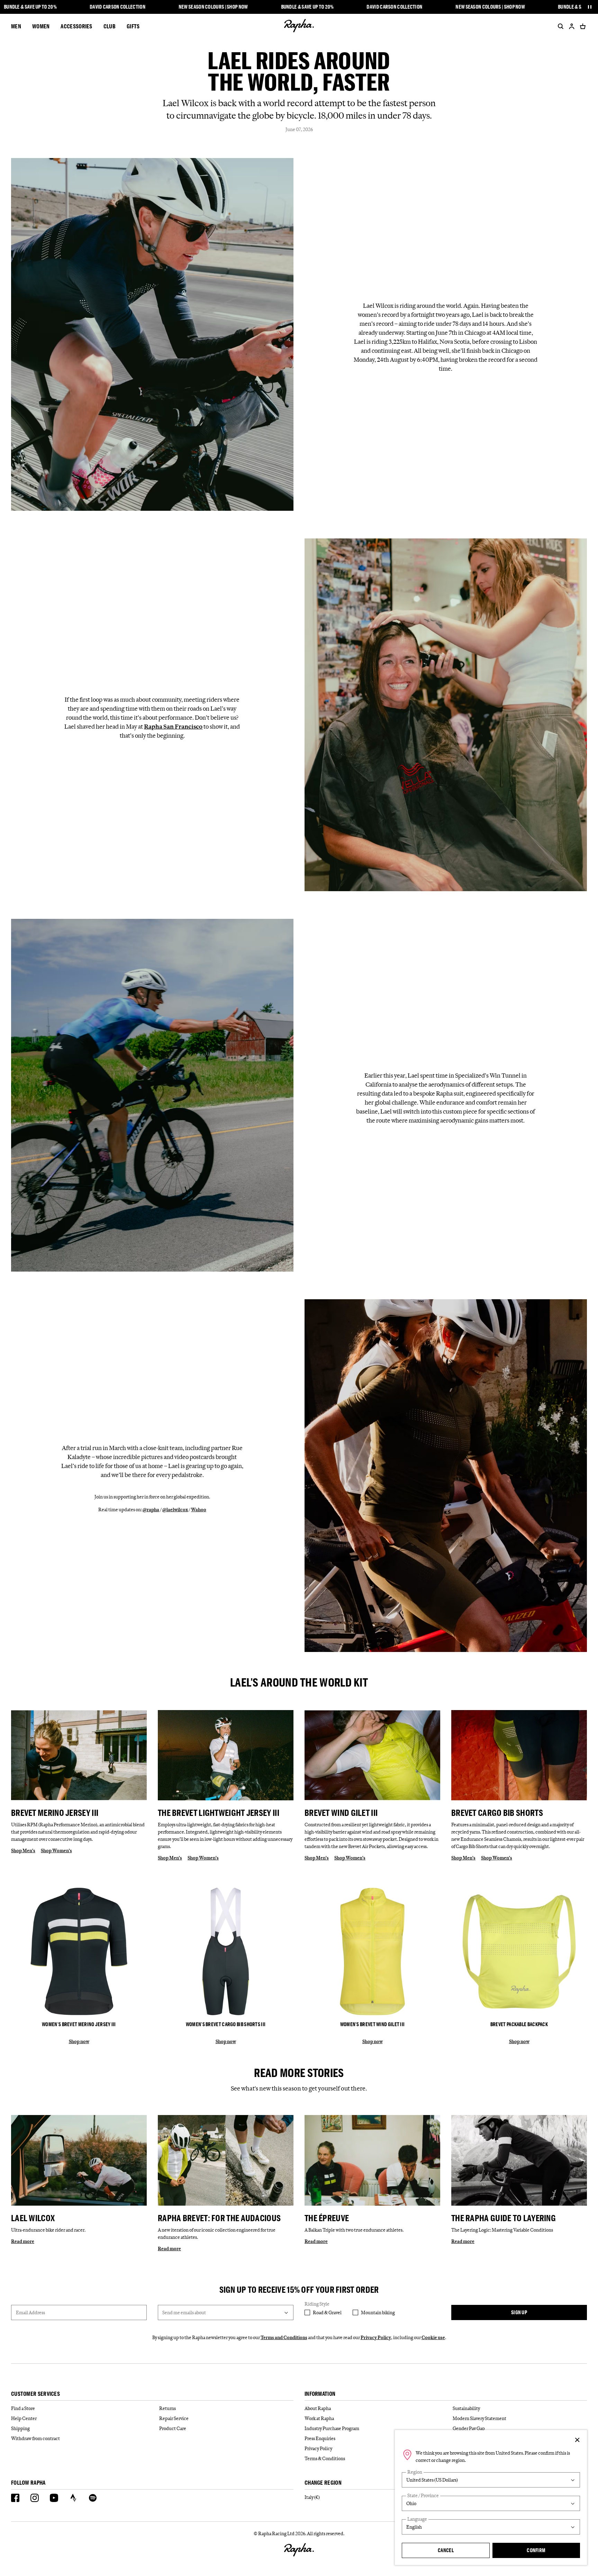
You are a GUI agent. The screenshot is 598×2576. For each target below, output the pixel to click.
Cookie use (433, 2337)
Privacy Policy (376, 2337)
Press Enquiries (320, 2438)
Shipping (20, 2428)
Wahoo (199, 1509)
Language (417, 2519)
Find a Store (23, 2408)
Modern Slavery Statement (479, 2418)
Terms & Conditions (325, 2458)
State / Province (423, 2496)
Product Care (173, 2428)
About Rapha (318, 2408)
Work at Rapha (319, 2418)
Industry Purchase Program (332, 2428)
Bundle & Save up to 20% (30, 7)
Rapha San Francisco (173, 727)
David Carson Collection (117, 7)
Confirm (536, 2550)
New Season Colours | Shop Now (213, 7)
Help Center (24, 2418)
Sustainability (466, 2408)
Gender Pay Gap (469, 2428)
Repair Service (174, 2418)
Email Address (30, 2312)
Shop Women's (56, 1850)
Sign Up (519, 2312)
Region (415, 2472)
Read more (23, 2241)
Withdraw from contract (35, 2438)
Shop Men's (23, 1850)
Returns (167, 2408)
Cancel (446, 2550)
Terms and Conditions (284, 2337)
